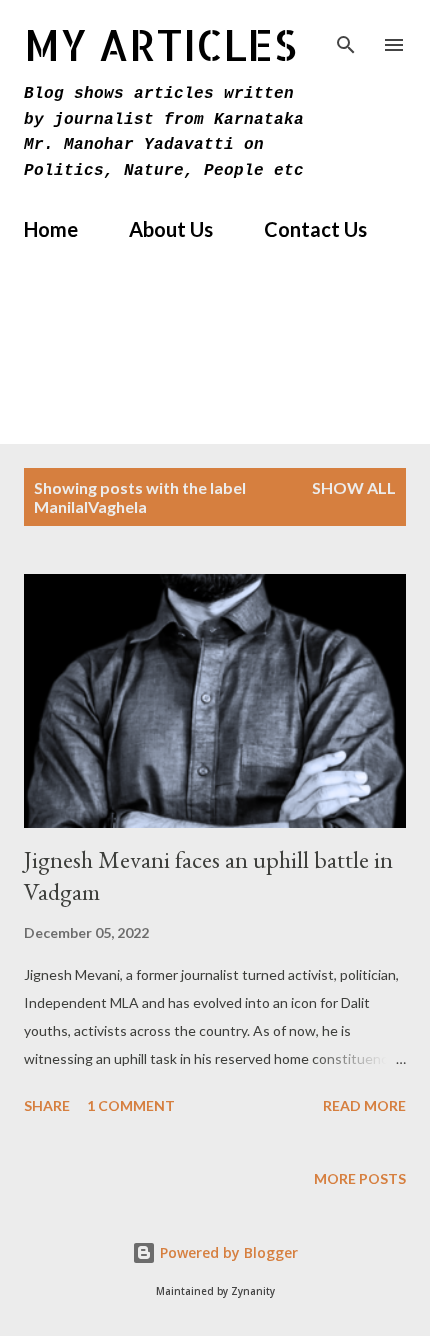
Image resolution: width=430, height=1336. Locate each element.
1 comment (131, 1105)
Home (51, 229)
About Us (171, 229)
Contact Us (315, 229)
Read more (364, 1105)
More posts (360, 1178)
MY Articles (160, 44)
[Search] (346, 36)
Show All (354, 487)
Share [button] (47, 1105)
